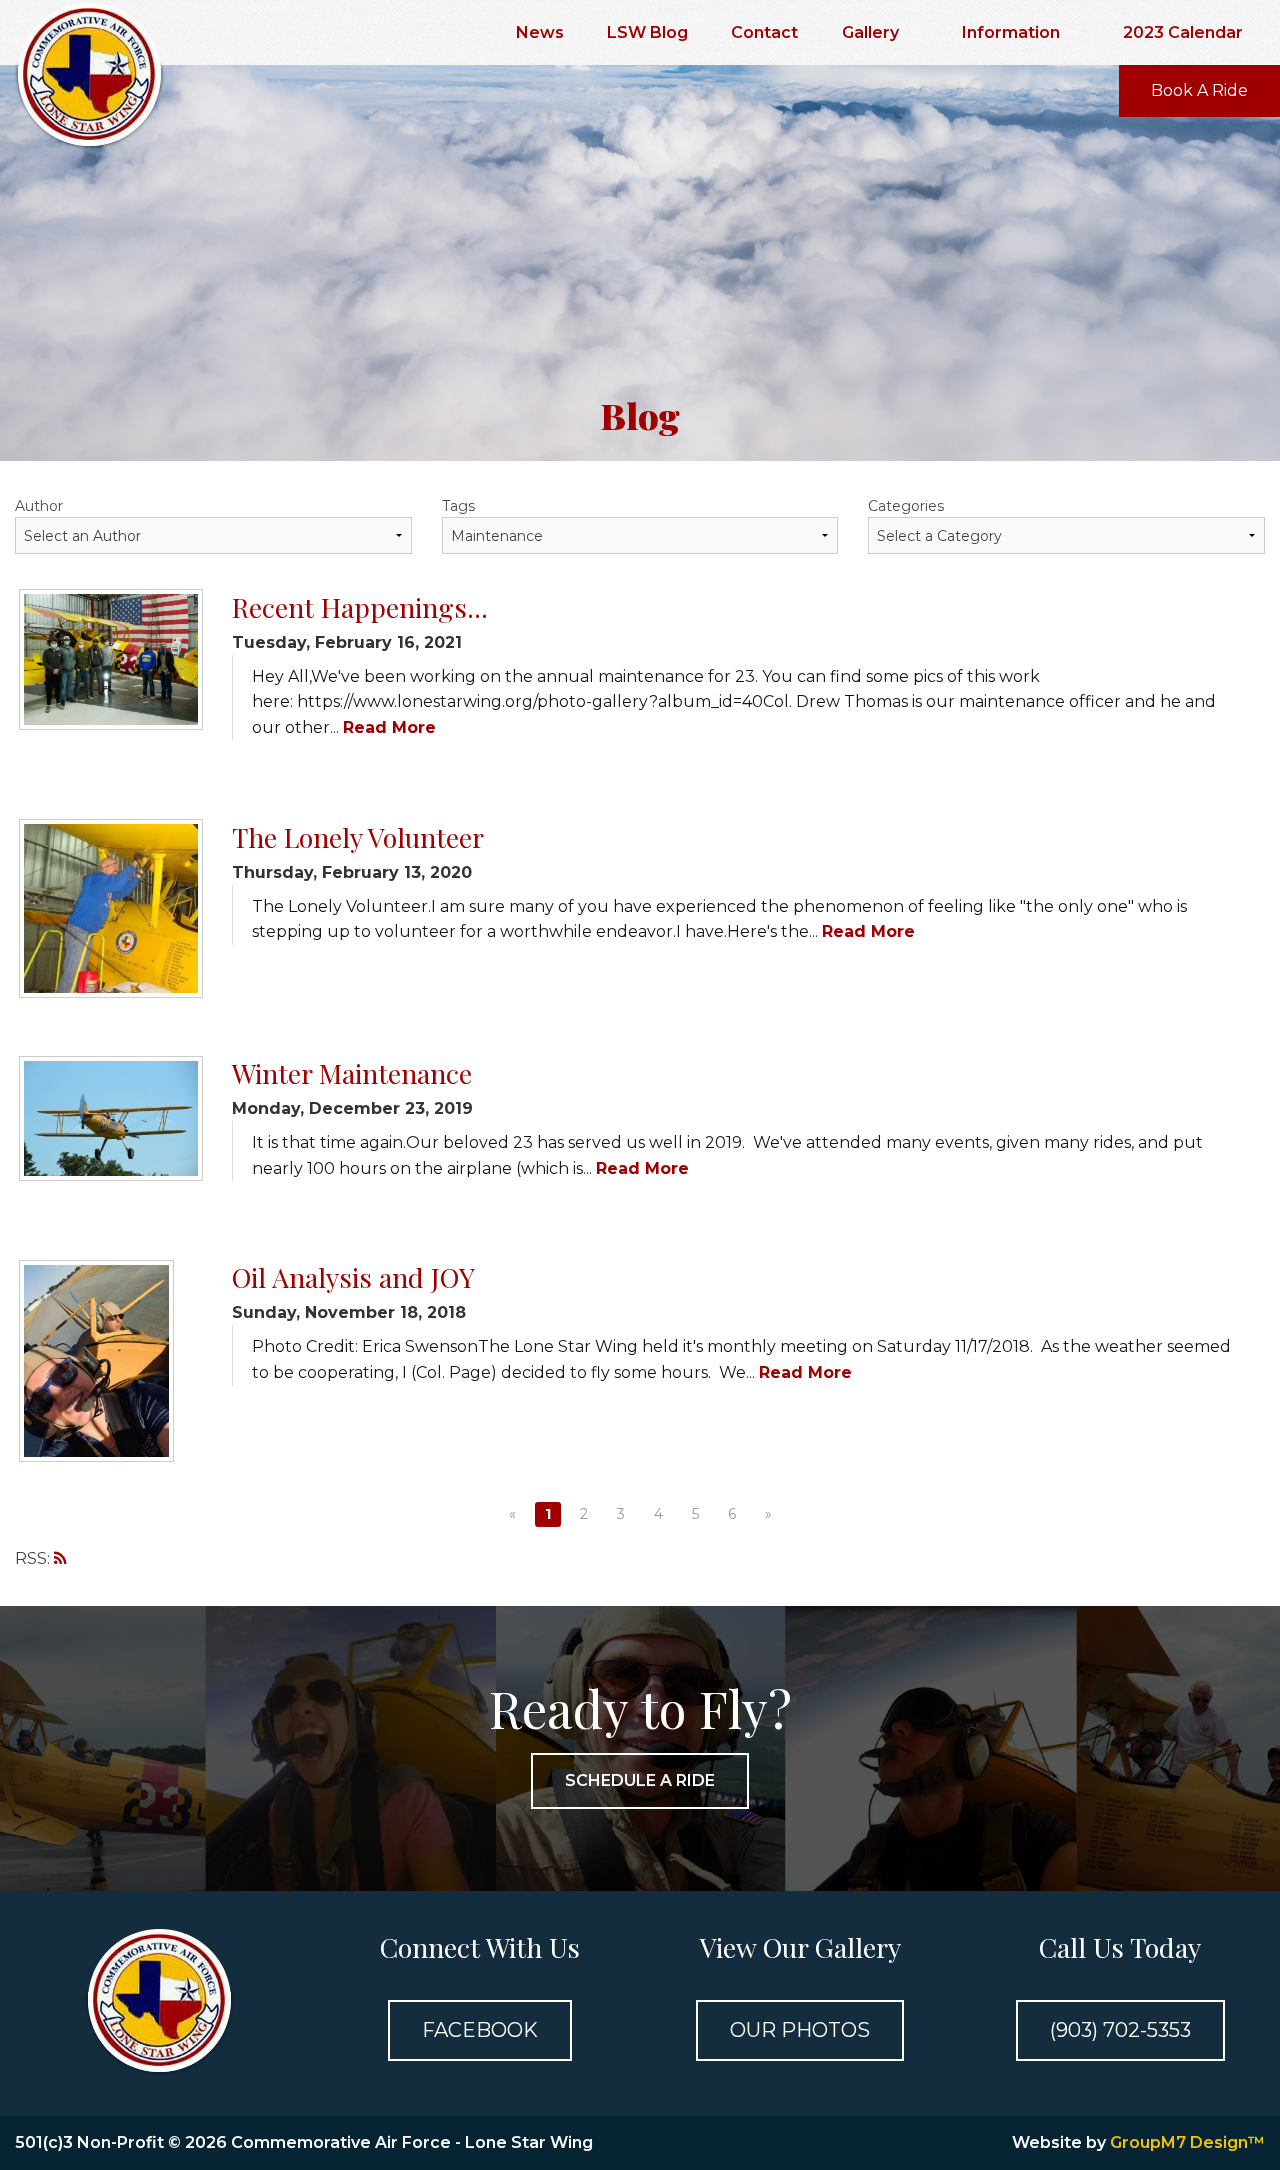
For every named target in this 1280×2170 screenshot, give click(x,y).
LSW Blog (647, 32)
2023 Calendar (1183, 32)
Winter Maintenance (352, 1073)
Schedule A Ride (640, 1780)
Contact (764, 32)
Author (39, 506)
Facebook (480, 2030)
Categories (906, 506)
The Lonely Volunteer (358, 837)
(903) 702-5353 (1120, 2030)
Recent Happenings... (360, 607)
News (540, 32)
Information (1011, 32)
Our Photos (800, 2030)
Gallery (870, 32)
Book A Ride (1199, 90)
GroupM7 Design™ (1187, 2142)
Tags (458, 506)
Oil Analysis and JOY (353, 1277)
